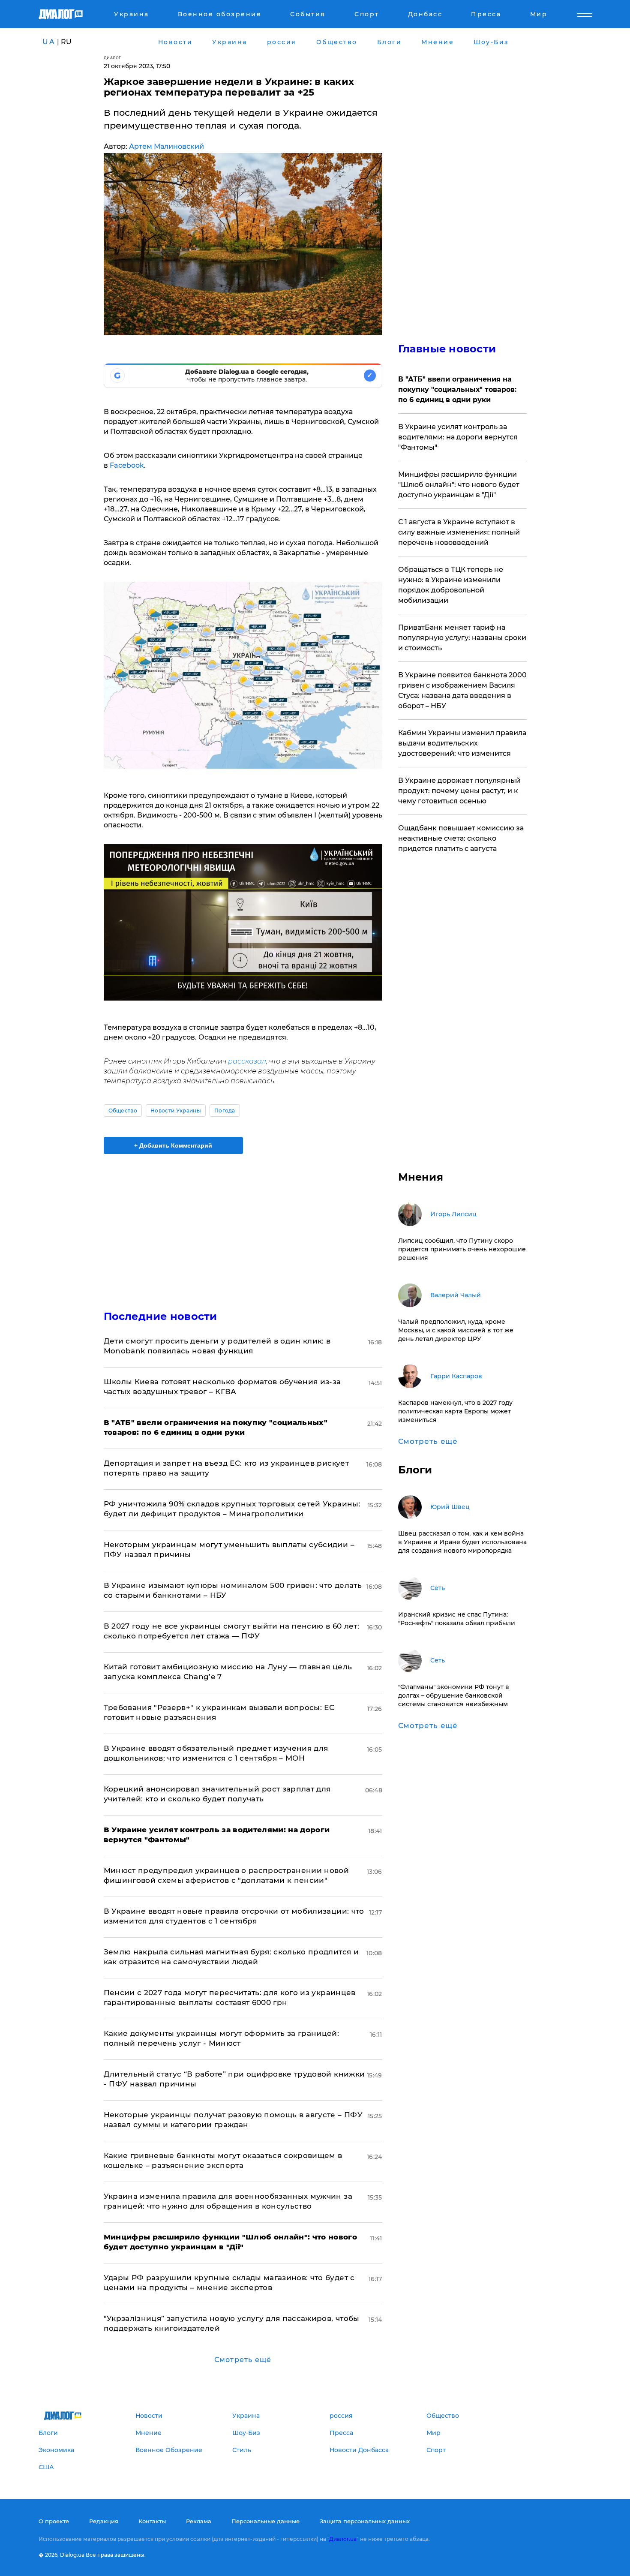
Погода (225, 1111)
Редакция (104, 2521)
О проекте (54, 2521)
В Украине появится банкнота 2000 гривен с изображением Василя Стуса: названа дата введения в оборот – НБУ (462, 690)
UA (49, 42)
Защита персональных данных (365, 2521)
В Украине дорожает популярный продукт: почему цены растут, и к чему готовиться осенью (459, 791)
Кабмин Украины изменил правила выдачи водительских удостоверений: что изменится (462, 743)
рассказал (247, 1061)
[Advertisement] (243, 1225)
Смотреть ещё (243, 2360)
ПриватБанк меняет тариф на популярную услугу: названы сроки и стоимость (462, 638)
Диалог (112, 58)
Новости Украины (176, 1111)
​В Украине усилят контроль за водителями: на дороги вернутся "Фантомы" (458, 437)
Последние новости (160, 1316)
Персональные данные (265, 2521)
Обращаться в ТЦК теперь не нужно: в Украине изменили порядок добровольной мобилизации (451, 585)
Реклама (199, 2521)
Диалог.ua (343, 2539)
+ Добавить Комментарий (173, 1145)
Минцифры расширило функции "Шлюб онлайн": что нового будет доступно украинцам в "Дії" (459, 485)
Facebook (127, 465)
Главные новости (447, 349)
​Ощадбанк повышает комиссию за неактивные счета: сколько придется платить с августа (461, 838)
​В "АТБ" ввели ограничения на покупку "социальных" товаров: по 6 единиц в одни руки (457, 389)
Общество (123, 1111)
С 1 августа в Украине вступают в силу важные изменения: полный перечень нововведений (459, 532)
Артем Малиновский (166, 146)
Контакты (152, 2521)
